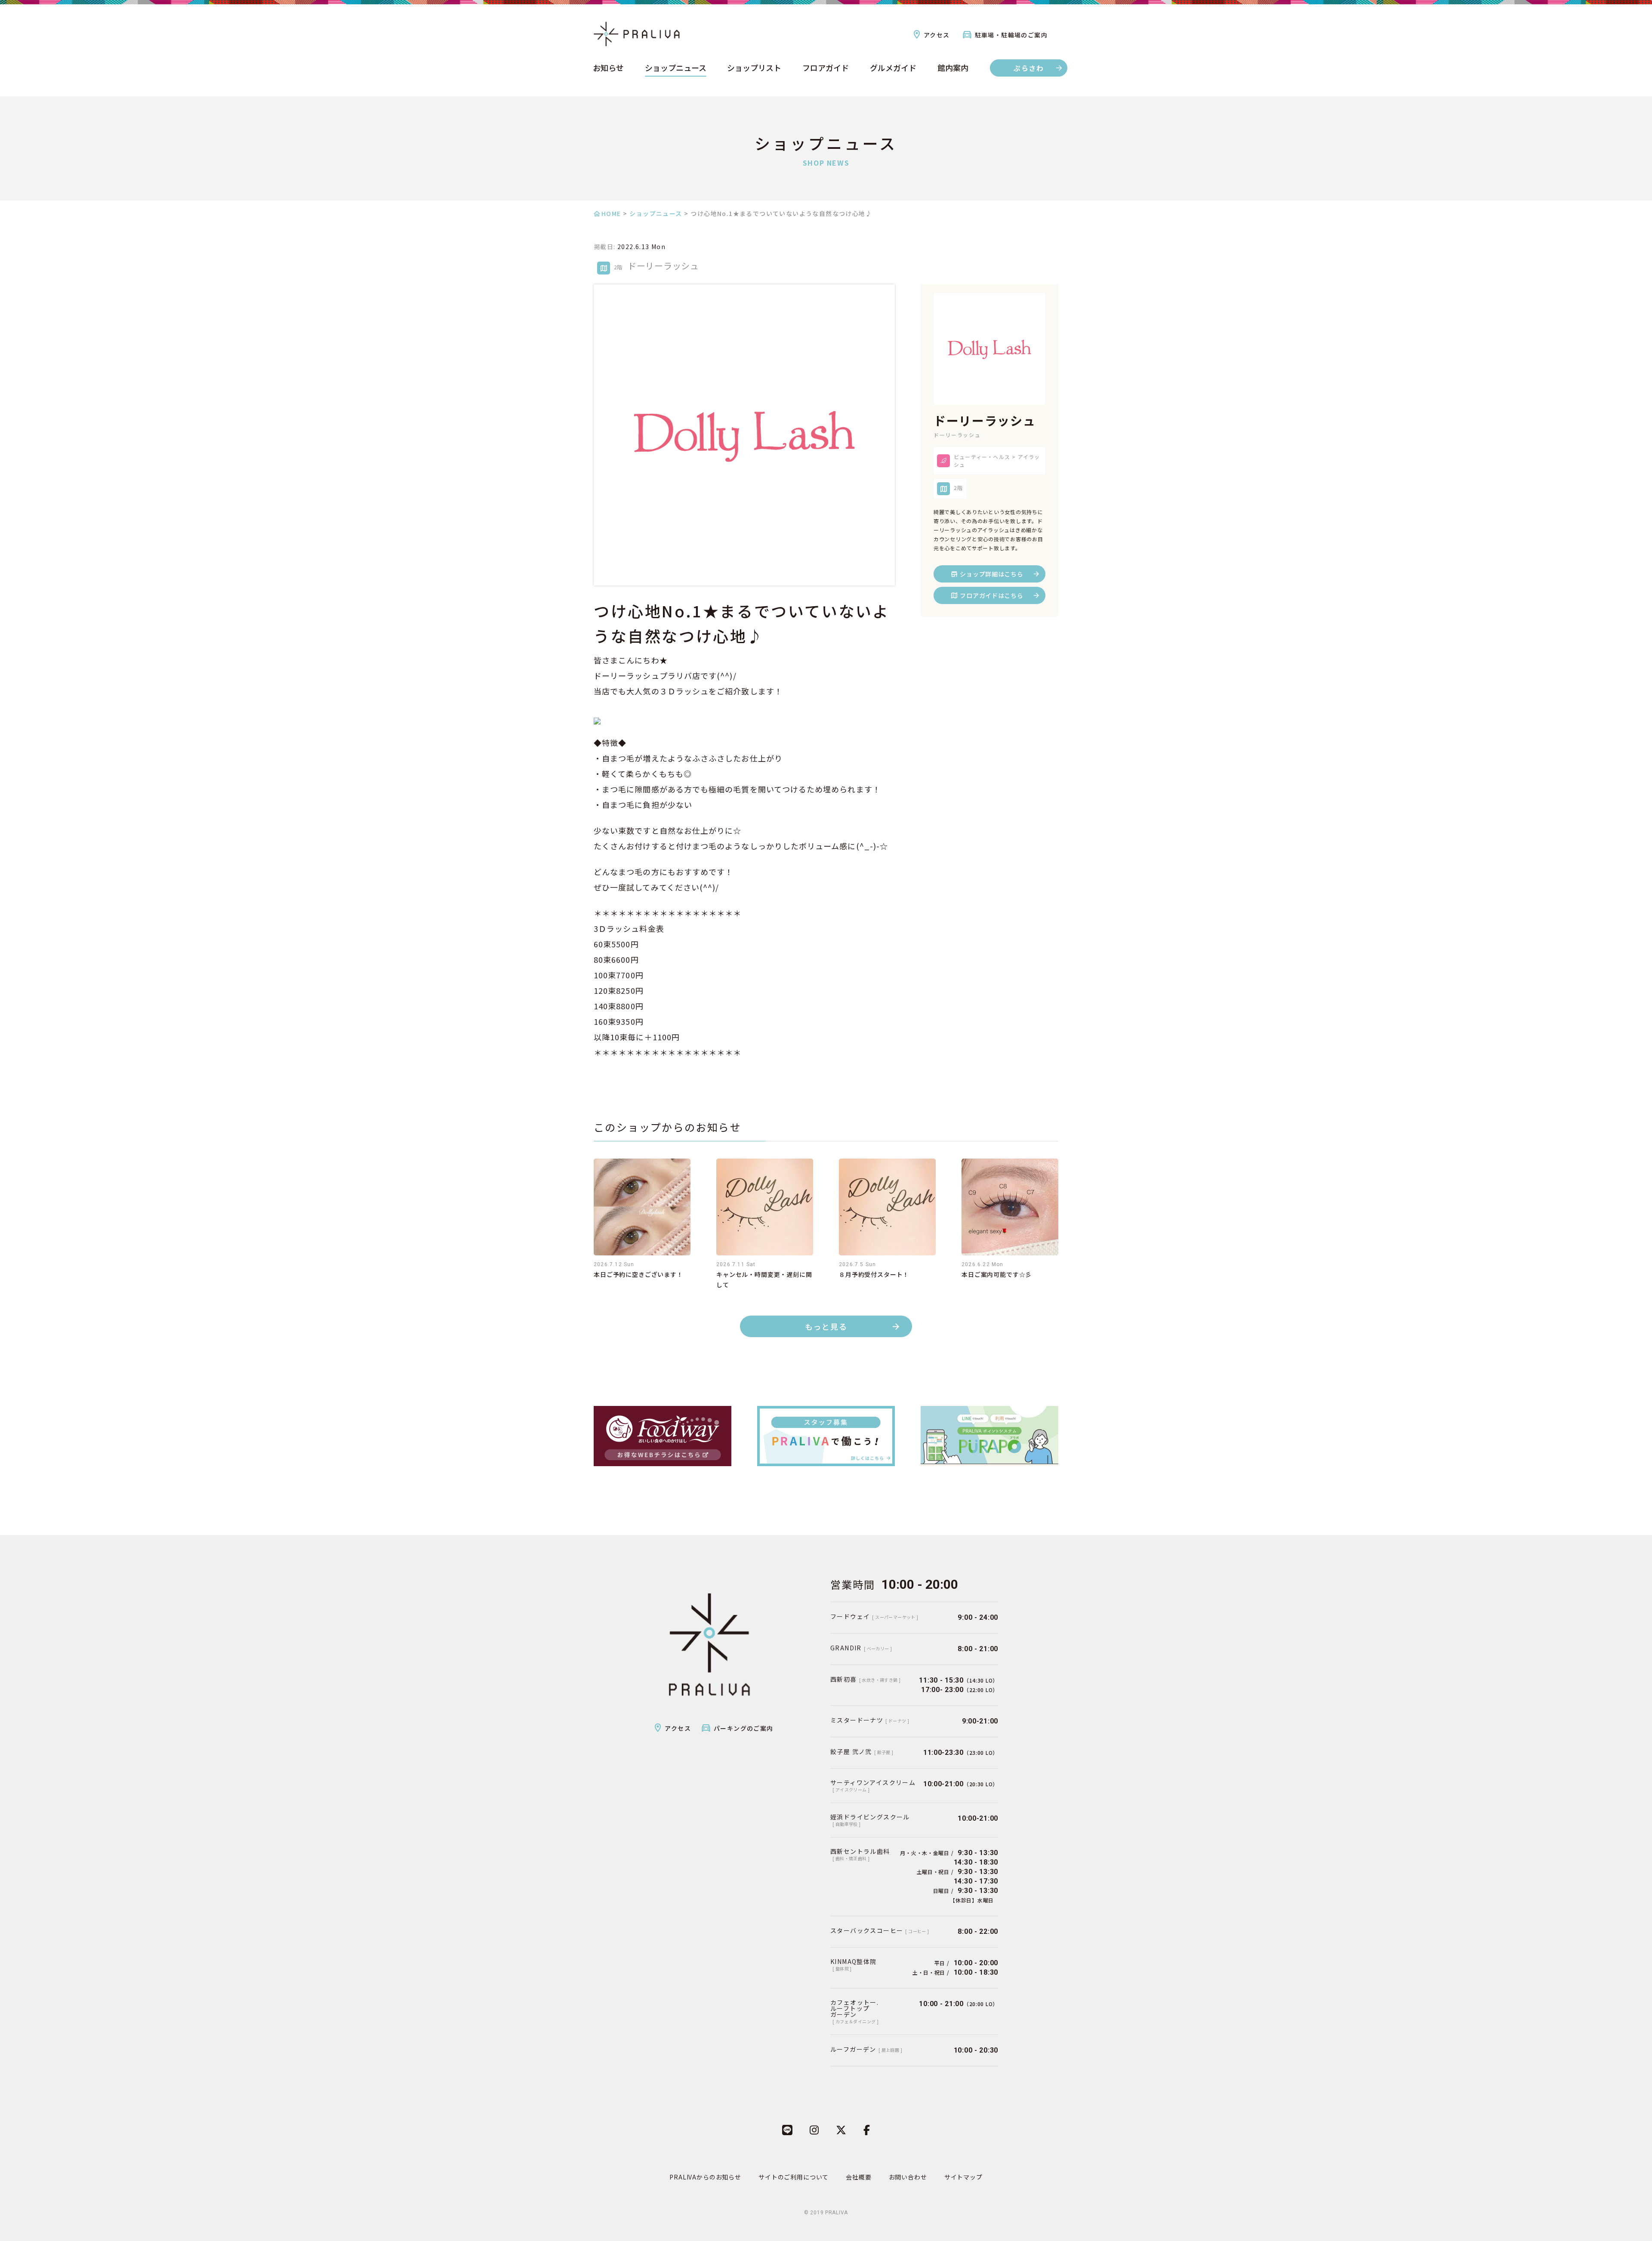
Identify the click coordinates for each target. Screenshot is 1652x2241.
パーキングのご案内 (744, 1728)
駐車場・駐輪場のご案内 (1011, 35)
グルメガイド (893, 68)
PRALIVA (837, 2213)
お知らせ (608, 68)
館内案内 (953, 68)
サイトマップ (963, 2177)
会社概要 (858, 2177)
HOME (611, 213)
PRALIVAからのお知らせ (705, 2177)
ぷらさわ (1029, 68)
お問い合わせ (908, 2177)
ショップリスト (754, 68)
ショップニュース (676, 68)
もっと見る (826, 1326)
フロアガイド (826, 68)
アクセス (937, 35)
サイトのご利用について (794, 2177)
